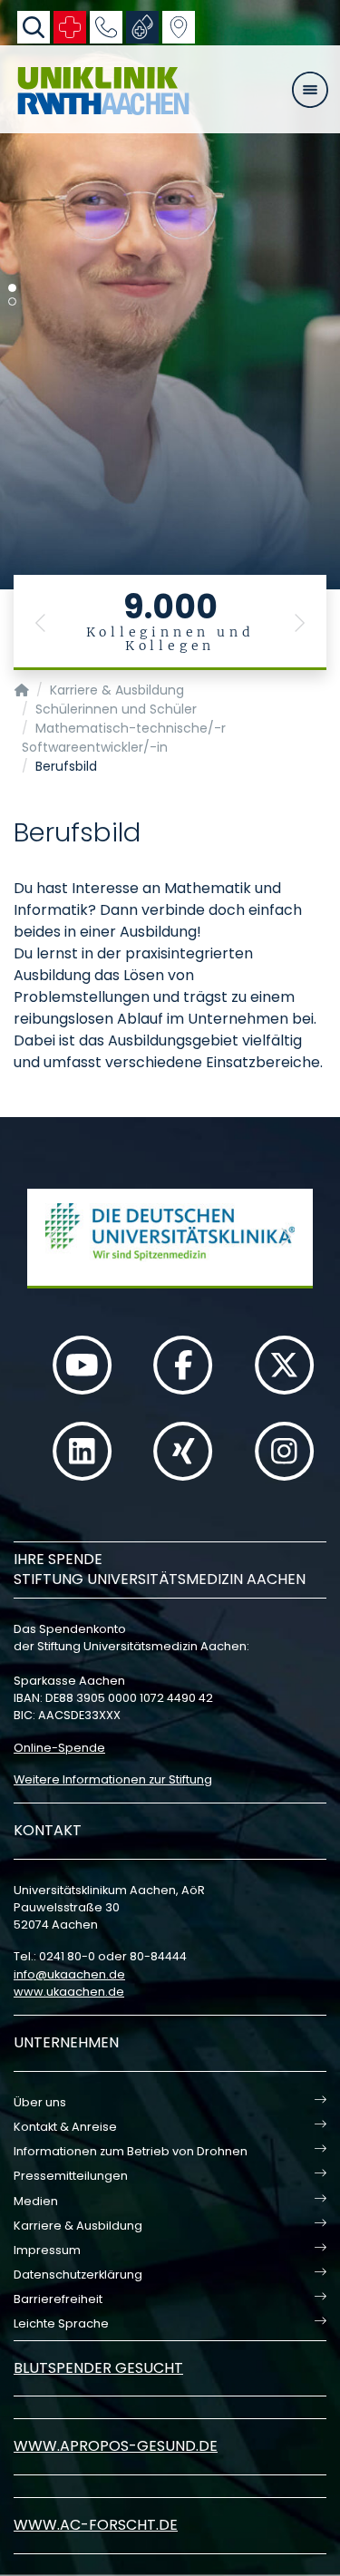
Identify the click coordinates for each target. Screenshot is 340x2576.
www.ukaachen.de (69, 1992)
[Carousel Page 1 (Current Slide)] (12, 288)
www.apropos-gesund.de (116, 2446)
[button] (41, 622)
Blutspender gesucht (98, 2368)
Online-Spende (59, 1748)
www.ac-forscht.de (96, 2525)
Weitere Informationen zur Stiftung (113, 1779)
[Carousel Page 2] (12, 301)
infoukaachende (69, 1974)
